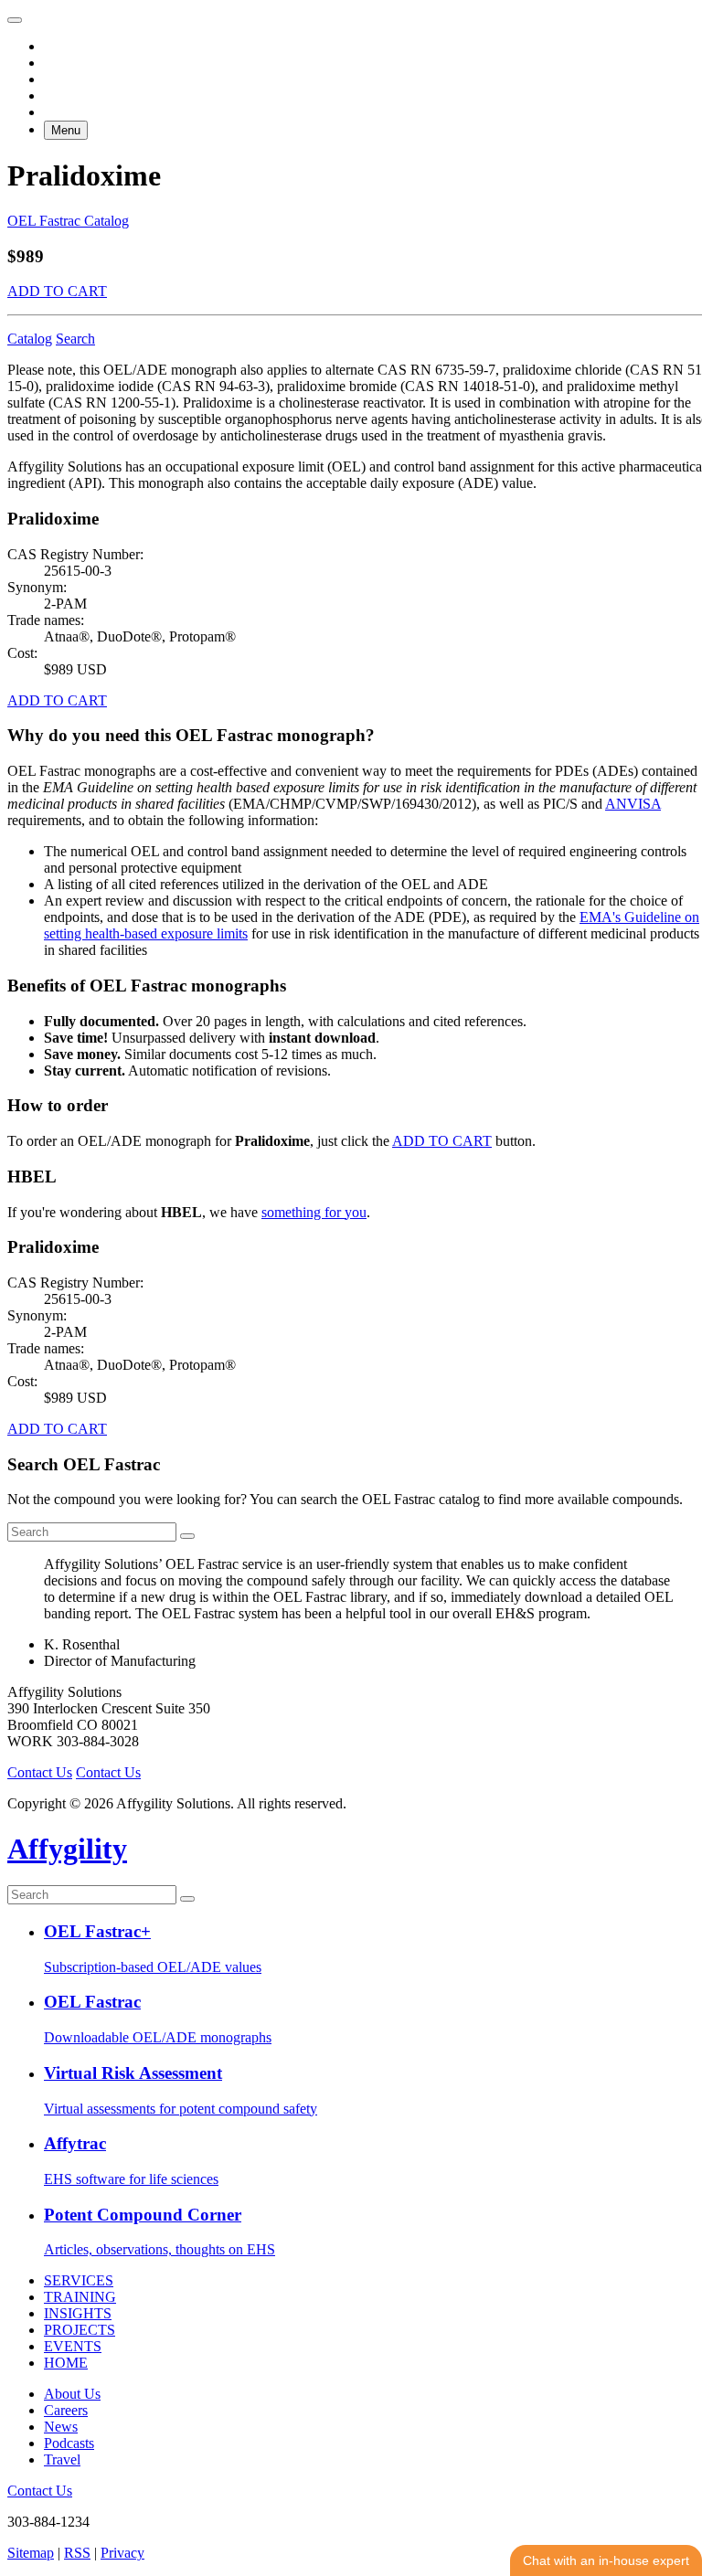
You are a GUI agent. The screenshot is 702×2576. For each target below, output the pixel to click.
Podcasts (69, 2443)
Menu (66, 130)
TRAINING (80, 2297)
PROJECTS (80, 2330)
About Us (72, 2394)
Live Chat (606, 2560)
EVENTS (73, 2346)
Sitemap (31, 2553)
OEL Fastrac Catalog (68, 221)
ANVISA (633, 804)
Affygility (67, 1849)
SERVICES (79, 2280)
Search (75, 339)
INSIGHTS (78, 2313)
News (61, 2427)
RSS (77, 2553)
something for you (314, 1212)
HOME (66, 2363)
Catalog (30, 339)
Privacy (122, 2553)
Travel (62, 2459)
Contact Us (40, 1772)
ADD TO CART (57, 291)
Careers (66, 2410)
